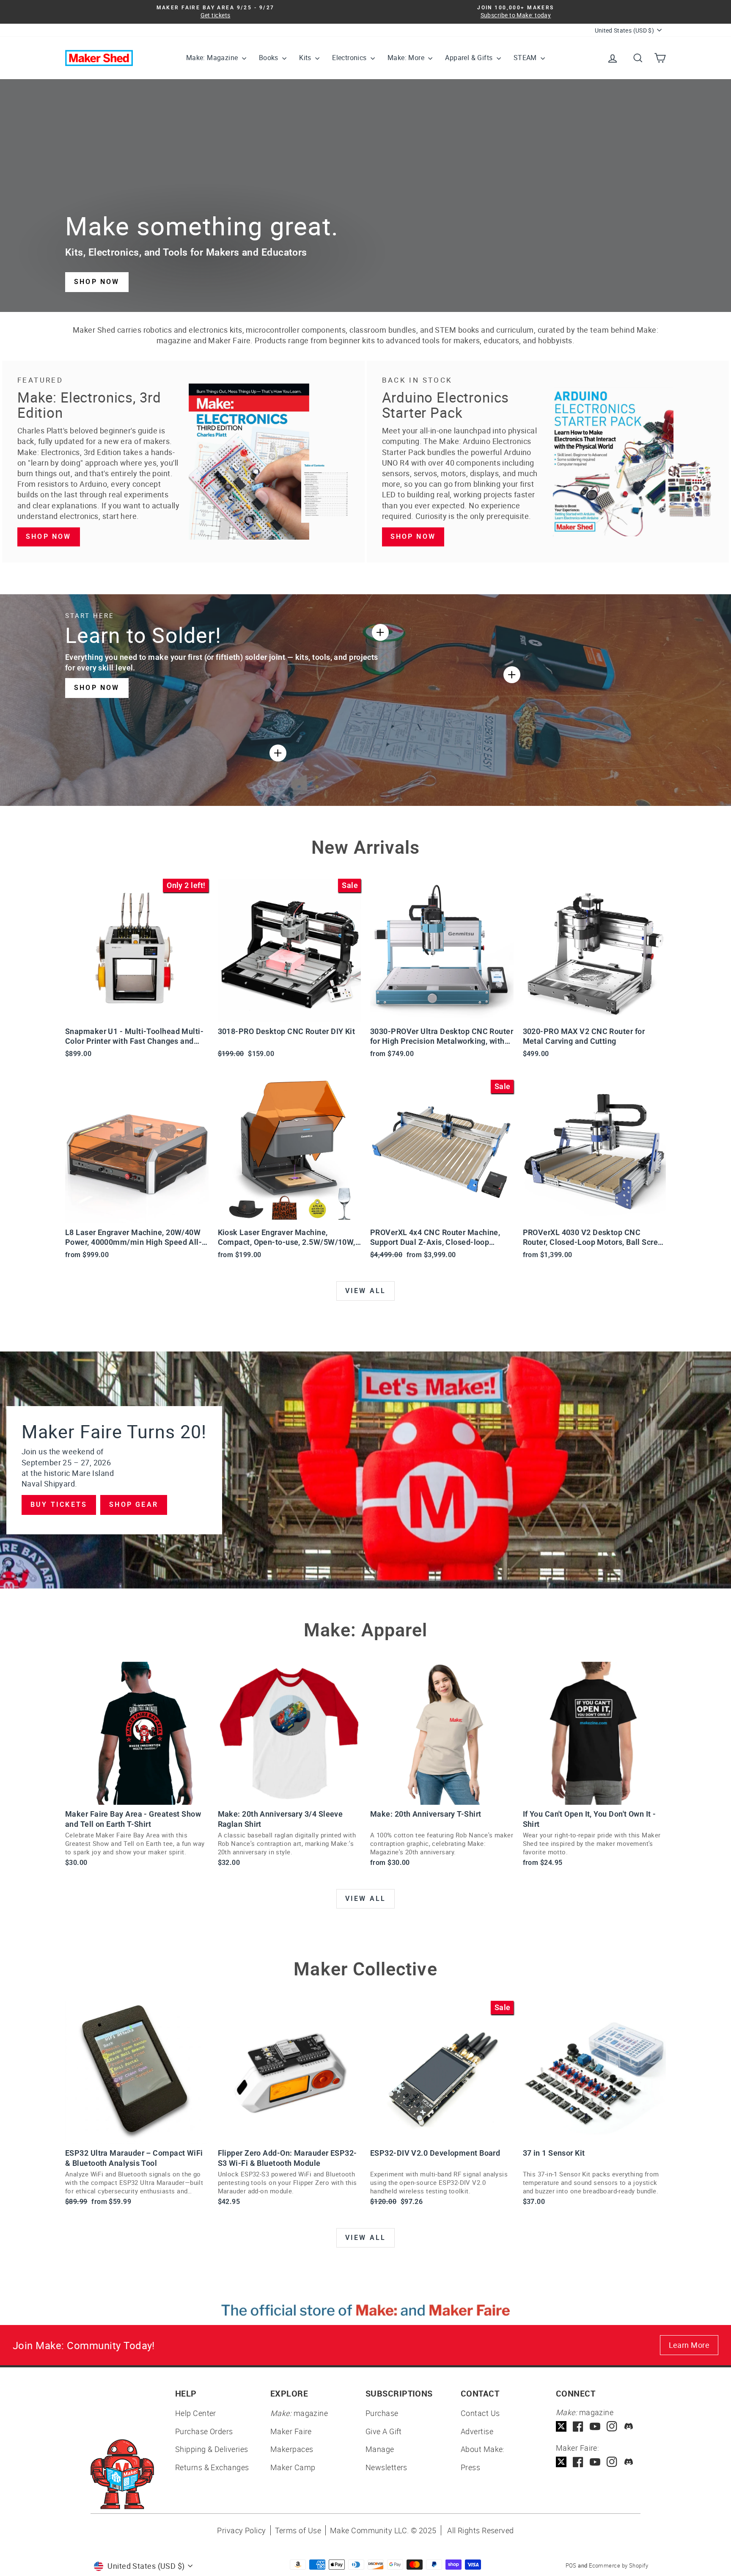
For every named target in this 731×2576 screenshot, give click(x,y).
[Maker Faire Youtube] (595, 2462)
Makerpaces (292, 2449)
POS (571, 2565)
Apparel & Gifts (470, 58)
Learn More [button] (689, 2345)
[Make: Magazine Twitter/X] (561, 2426)
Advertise (477, 2431)
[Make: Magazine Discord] (629, 2426)
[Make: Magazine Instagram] (612, 2426)
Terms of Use (298, 2530)
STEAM (526, 58)
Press (470, 2467)
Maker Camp (293, 2467)
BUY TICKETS (59, 1505)
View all (366, 1291)
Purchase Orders (204, 2431)
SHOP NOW (97, 282)
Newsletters (386, 2467)
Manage (380, 2449)
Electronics (350, 58)
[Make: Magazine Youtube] (595, 2426)
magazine (299, 2413)
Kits (306, 58)
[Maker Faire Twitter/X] (561, 2462)
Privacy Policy (241, 2530)
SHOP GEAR (134, 1505)
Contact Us (480, 2413)
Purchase (382, 2413)
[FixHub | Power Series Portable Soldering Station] (512, 675)
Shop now (49, 536)
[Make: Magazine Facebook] (578, 2426)
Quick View (137, 1012)
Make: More (407, 58)
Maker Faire (291, 2431)
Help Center (196, 2413)
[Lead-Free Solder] (380, 632)
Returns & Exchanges (212, 2467)
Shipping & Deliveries (212, 2449)
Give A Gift (384, 2431)
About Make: (483, 2449)
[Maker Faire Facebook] (578, 2462)
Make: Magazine (213, 58)
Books (269, 58)
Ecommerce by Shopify (618, 2565)
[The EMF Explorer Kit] (278, 753)
